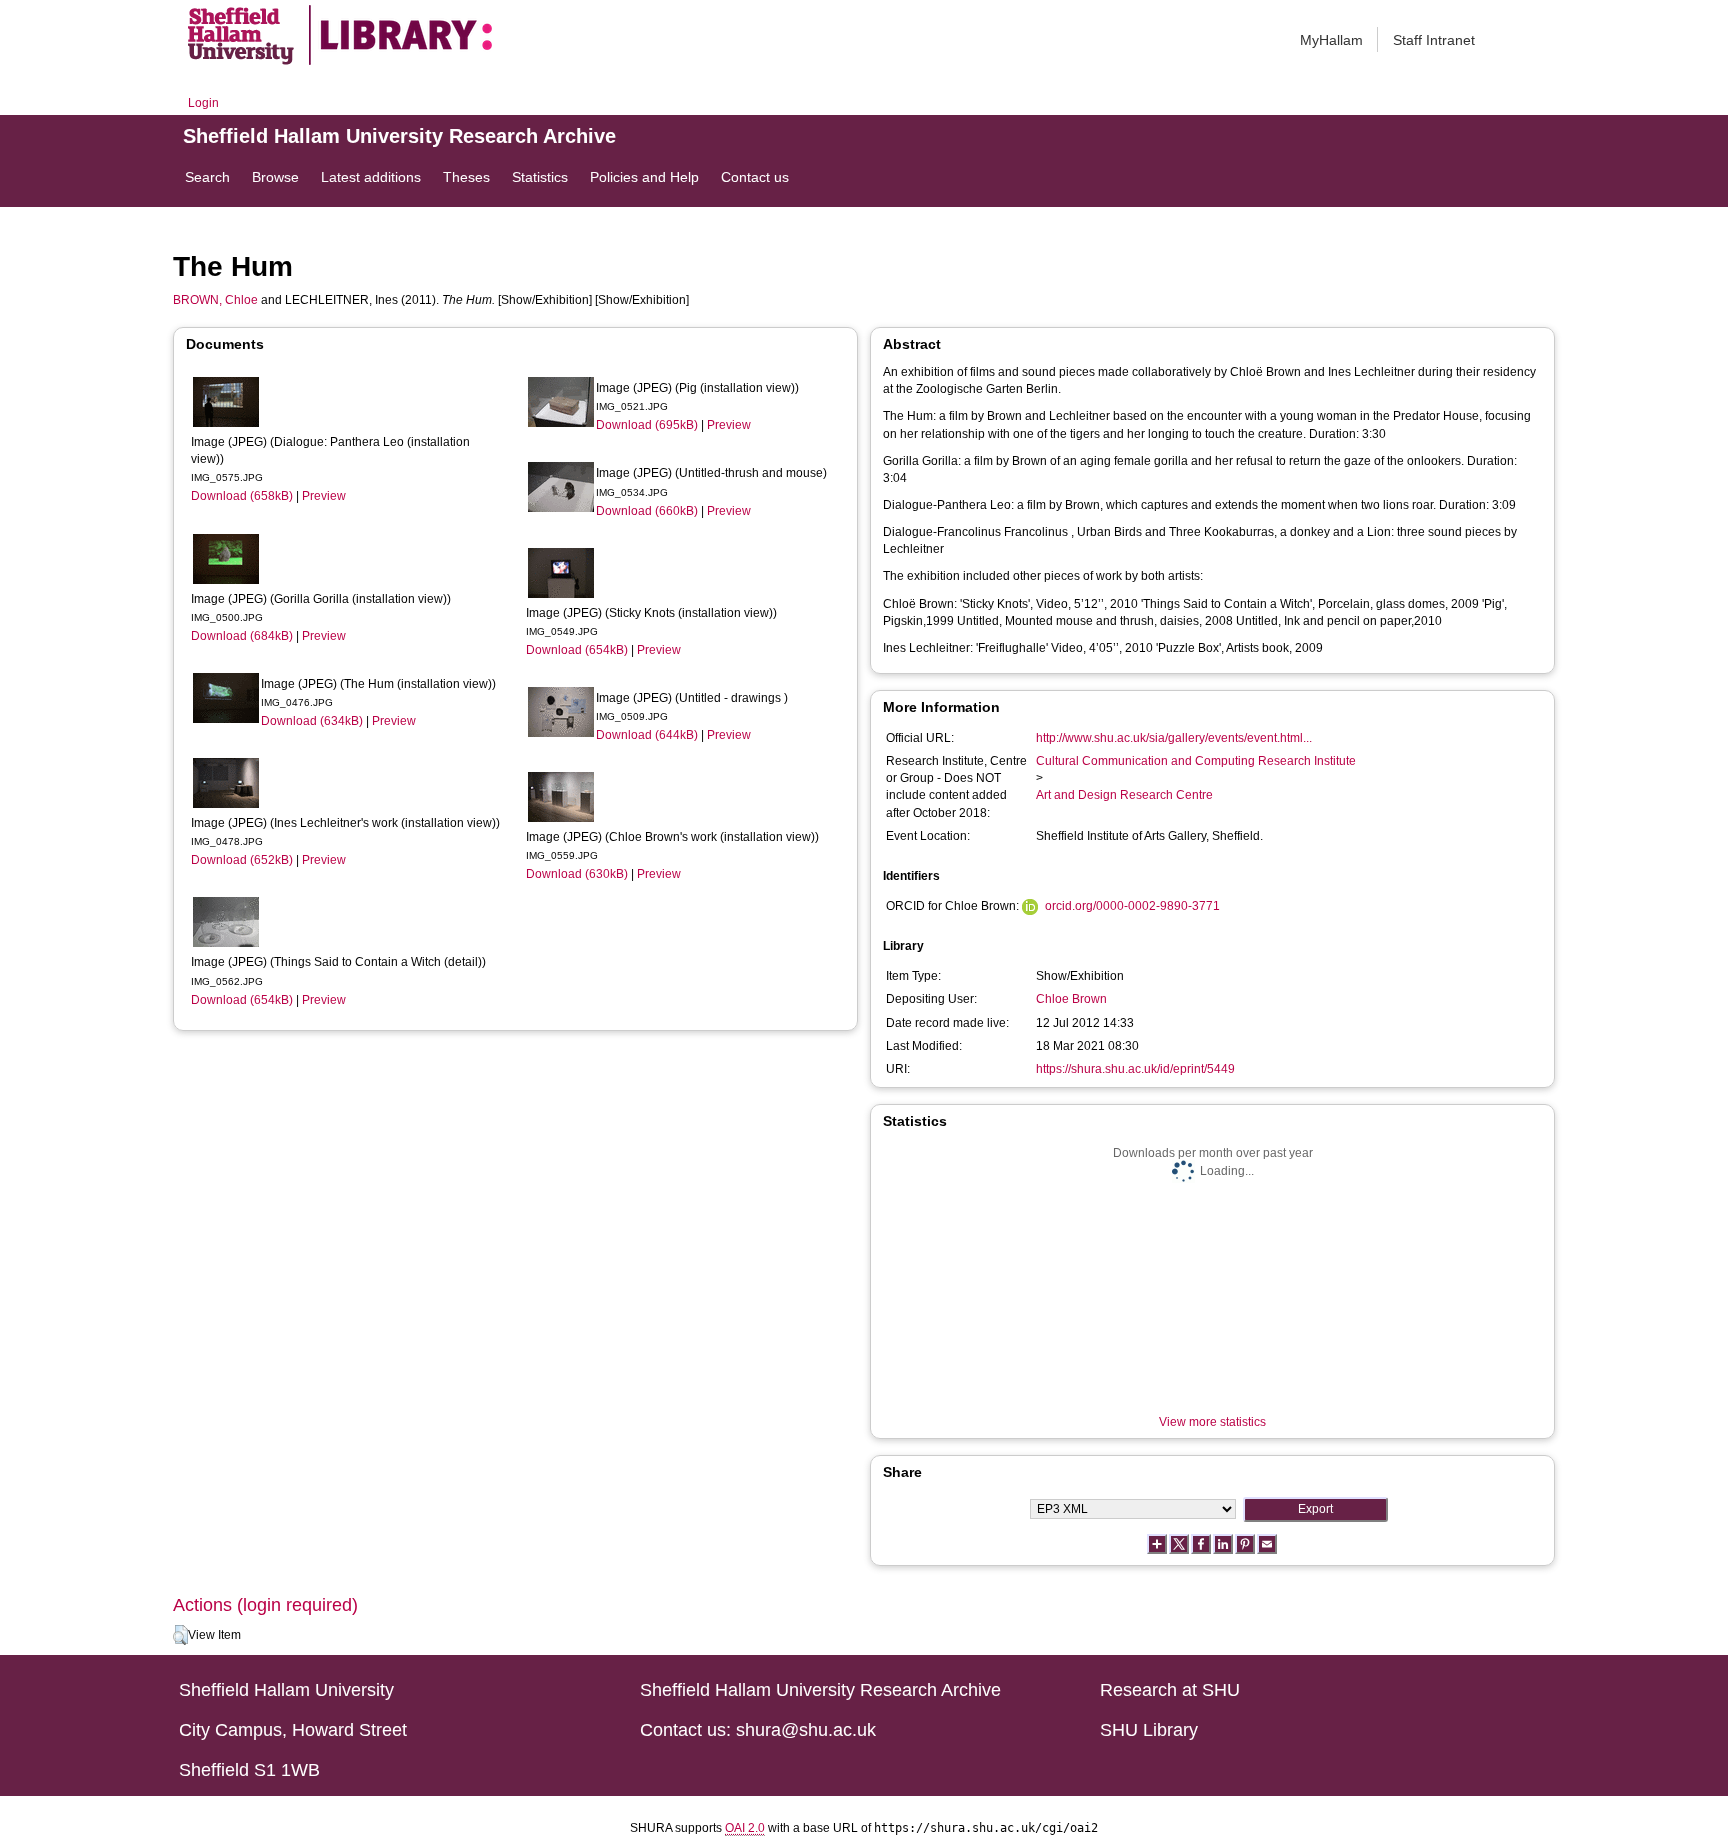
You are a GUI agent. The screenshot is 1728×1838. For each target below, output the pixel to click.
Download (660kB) (647, 511)
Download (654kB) (242, 1000)
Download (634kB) (312, 721)
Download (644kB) (647, 735)
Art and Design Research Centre (1124, 795)
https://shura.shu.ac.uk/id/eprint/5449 (1135, 1069)
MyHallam (1331, 40)
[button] (180, 1635)
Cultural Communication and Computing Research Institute (1196, 761)
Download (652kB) (242, 860)
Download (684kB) (242, 636)
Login (203, 103)
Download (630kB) (577, 874)
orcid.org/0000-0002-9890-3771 (1132, 906)
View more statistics (1212, 1422)
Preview (324, 496)
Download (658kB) (242, 496)
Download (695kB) (647, 425)
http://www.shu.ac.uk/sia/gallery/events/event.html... (1174, 738)
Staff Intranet (1434, 40)
